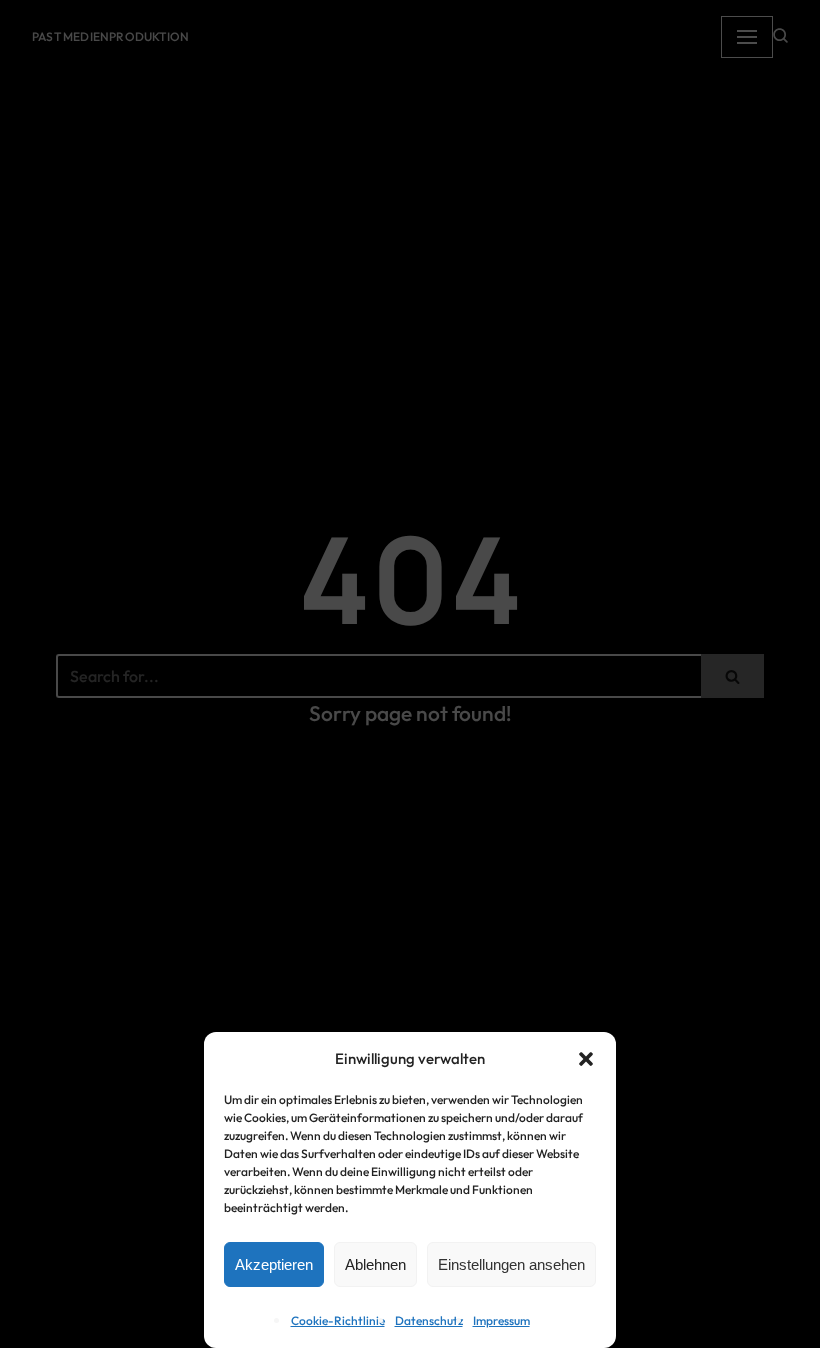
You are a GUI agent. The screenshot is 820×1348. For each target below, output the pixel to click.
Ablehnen (375, 1264)
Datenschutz (429, 1320)
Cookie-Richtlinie (338, 1320)
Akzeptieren (274, 1264)
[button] (586, 1059)
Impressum (501, 1320)
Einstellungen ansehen (511, 1264)
